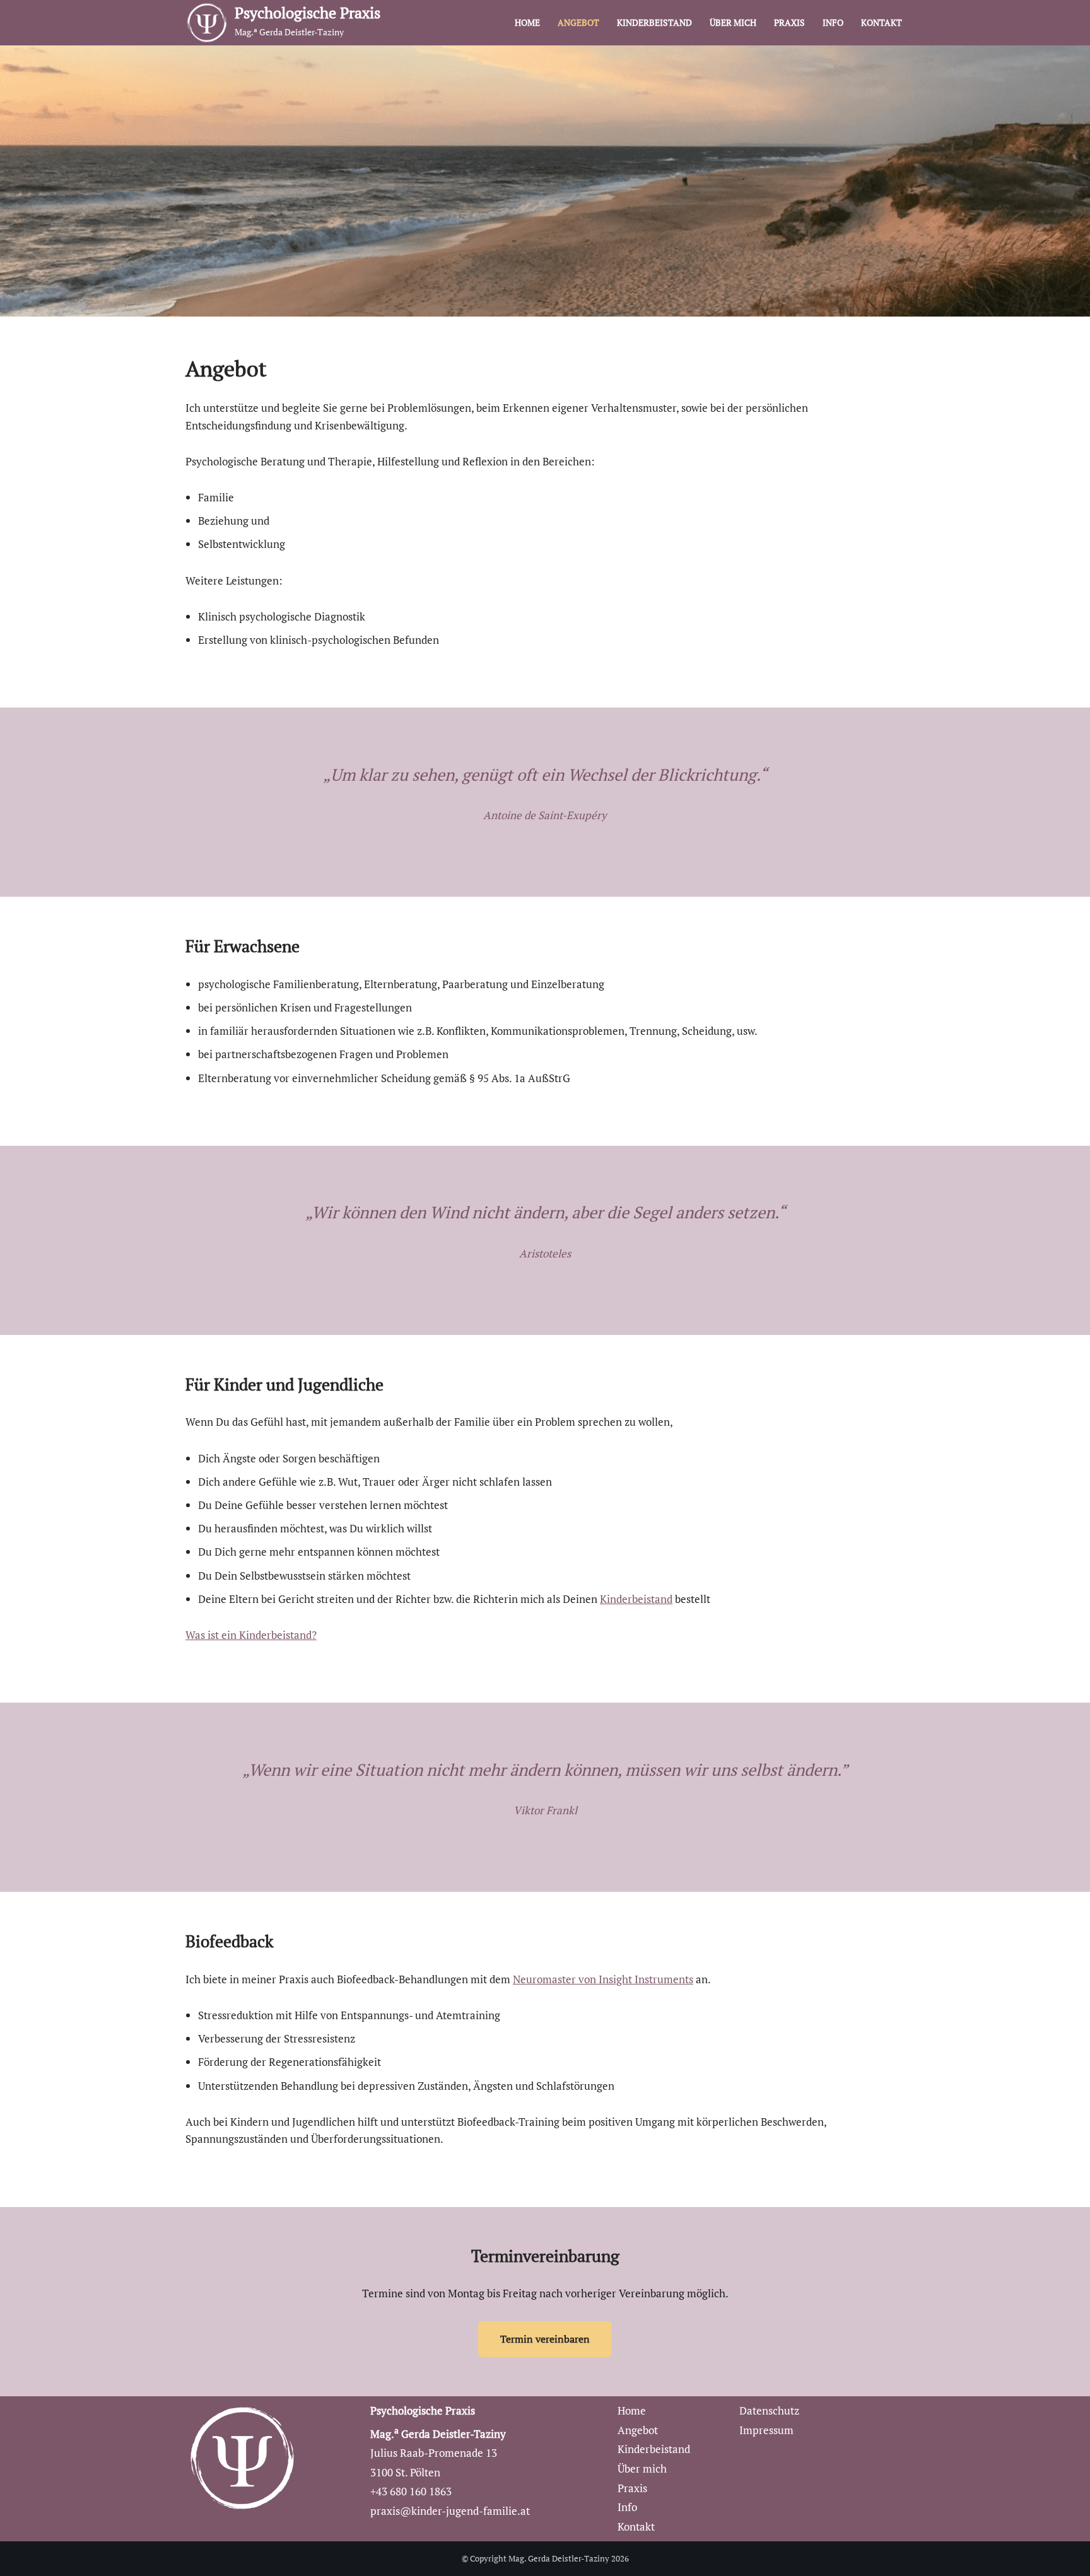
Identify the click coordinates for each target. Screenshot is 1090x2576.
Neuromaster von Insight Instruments (603, 1979)
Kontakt (882, 23)
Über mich (733, 23)
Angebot (578, 23)
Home (527, 23)
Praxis (789, 23)
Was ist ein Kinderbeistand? (251, 1635)
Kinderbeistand (654, 23)
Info (833, 23)
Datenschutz (769, 2410)
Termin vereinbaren (545, 2339)
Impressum (766, 2430)
